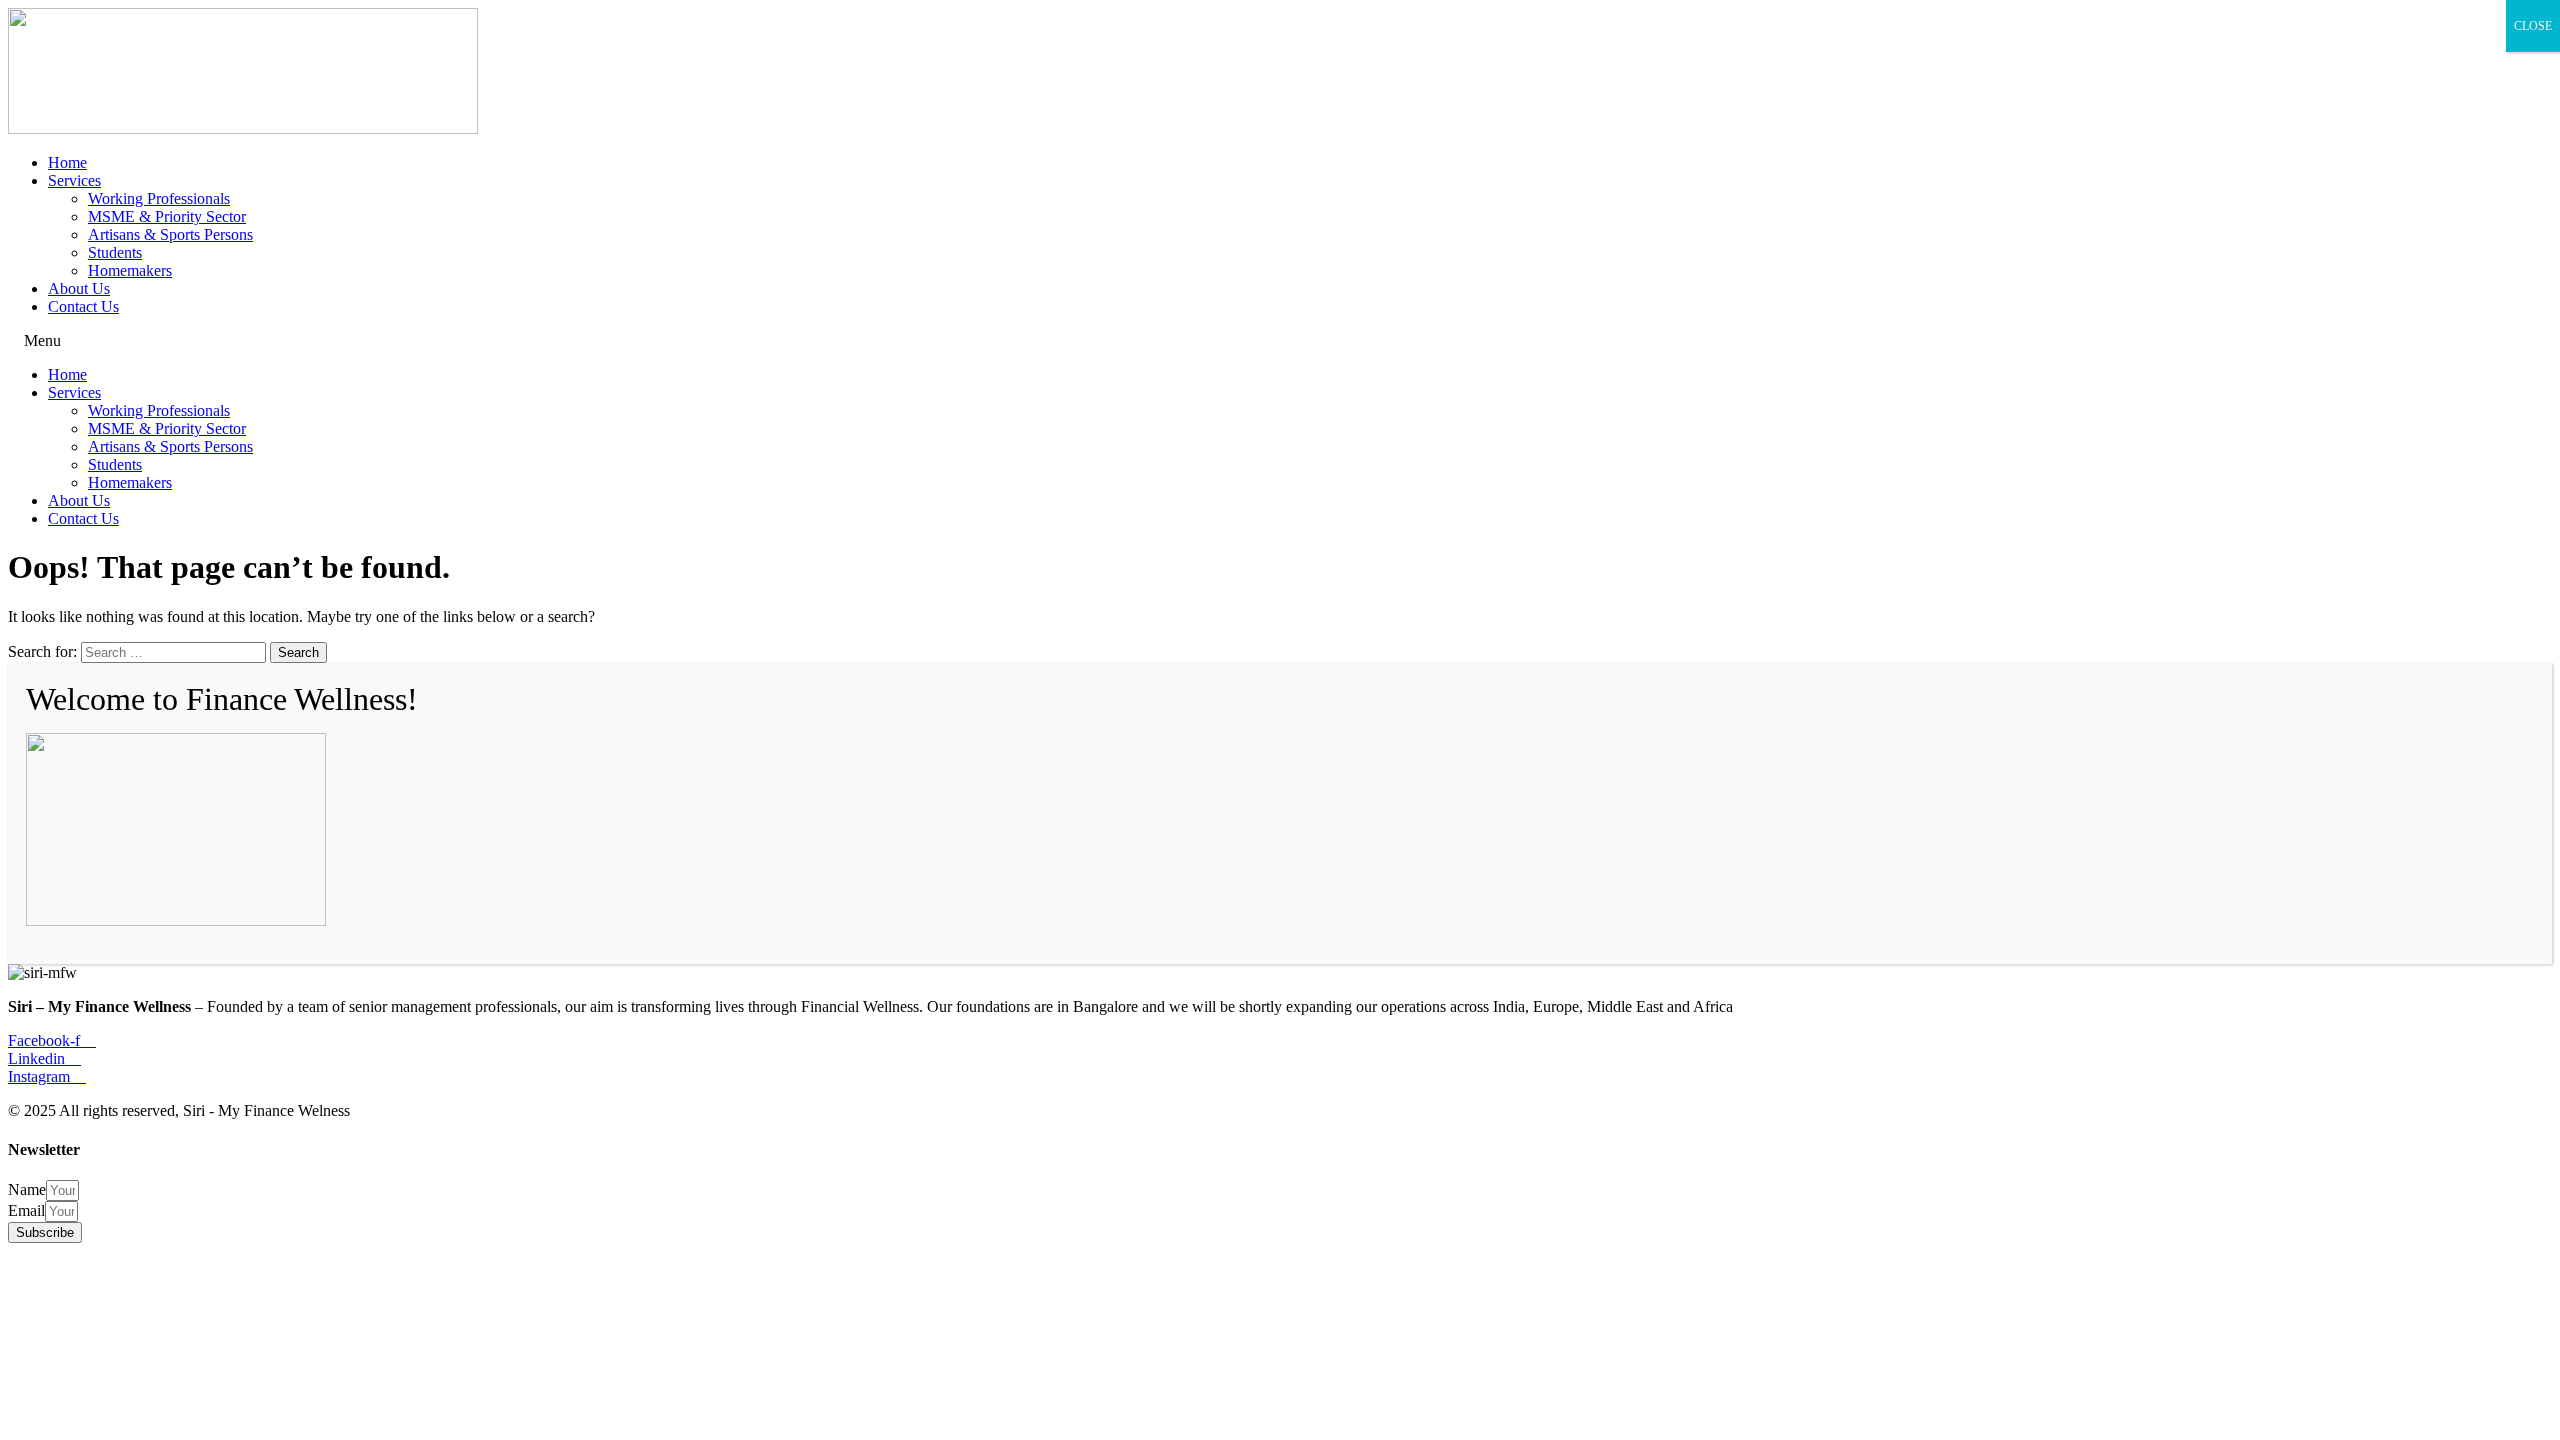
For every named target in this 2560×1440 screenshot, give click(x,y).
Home (67, 162)
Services (74, 180)
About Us (79, 288)
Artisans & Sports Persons (170, 234)
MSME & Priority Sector (167, 216)
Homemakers (130, 270)
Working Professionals (159, 198)
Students (115, 252)
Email (26, 1210)
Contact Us (83, 306)
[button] (1280, 341)
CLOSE (2533, 26)
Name (27, 1189)
